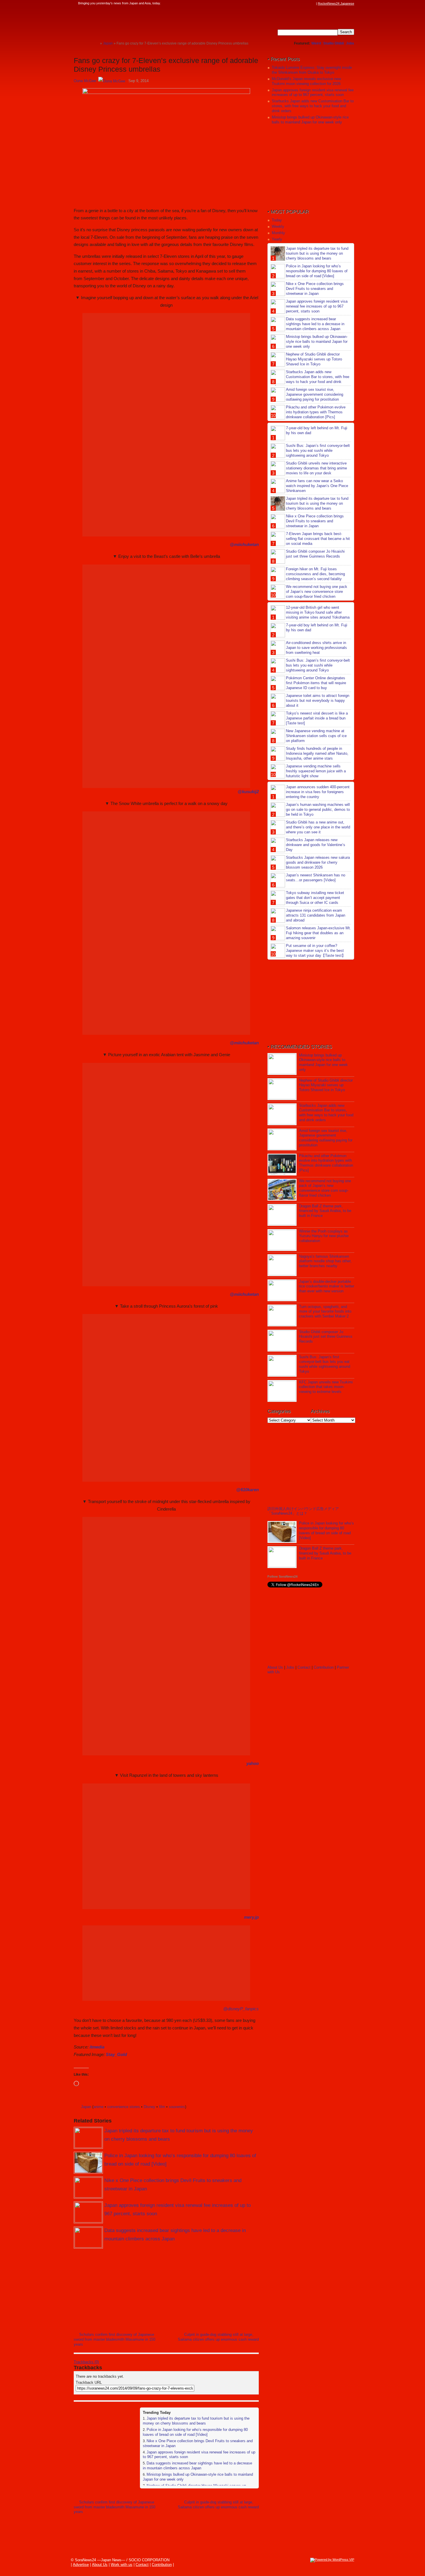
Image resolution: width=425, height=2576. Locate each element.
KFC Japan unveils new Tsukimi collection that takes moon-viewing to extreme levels (326, 1387)
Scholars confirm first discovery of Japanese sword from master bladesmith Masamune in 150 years (114, 2339)
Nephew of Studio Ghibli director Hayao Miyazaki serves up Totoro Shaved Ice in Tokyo (314, 359)
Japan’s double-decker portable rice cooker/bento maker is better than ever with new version (327, 1286)
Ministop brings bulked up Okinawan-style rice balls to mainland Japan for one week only (310, 120)
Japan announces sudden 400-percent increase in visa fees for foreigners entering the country (318, 792)
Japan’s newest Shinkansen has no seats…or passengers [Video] (316, 878)
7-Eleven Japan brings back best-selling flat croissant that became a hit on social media (318, 539)
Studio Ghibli (333, 43)
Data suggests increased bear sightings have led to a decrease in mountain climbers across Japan (197, 2466)
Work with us (122, 2565)
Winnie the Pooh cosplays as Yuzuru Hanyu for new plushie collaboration (324, 1236)
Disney (149, 2107)
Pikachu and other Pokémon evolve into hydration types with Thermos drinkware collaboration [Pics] (316, 412)
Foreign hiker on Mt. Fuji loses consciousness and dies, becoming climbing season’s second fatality (315, 574)
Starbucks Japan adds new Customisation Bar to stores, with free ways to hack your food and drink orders (313, 106)
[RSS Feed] (313, 3)
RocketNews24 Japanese (336, 3)
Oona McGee (85, 81)
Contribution (324, 1667)
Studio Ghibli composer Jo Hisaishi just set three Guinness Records (315, 554)
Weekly (278, 226)
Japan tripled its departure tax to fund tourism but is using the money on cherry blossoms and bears (196, 2421)
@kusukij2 (248, 792)
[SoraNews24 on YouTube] (307, 3)
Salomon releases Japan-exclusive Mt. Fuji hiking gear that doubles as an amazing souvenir (318, 933)
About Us (275, 1667)
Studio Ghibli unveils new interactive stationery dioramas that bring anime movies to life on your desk (316, 468)
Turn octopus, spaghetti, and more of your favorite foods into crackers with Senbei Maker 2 (325, 1312)
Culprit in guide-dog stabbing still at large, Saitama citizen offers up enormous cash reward (218, 2337)
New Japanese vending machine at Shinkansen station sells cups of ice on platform (316, 736)
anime (98, 2107)
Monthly (278, 233)
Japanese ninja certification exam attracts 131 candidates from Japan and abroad (316, 915)
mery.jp (251, 1917)
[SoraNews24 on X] (302, 3)
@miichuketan (244, 544)
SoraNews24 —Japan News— (133, 22)
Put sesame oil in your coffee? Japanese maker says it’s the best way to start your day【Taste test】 (316, 951)
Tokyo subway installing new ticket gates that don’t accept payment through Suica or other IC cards (315, 898)
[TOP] (96, 43)
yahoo (253, 1763)
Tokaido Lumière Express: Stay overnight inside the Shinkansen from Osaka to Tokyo (312, 70)
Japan (86, 2107)
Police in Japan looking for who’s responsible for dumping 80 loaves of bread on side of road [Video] (195, 2432)
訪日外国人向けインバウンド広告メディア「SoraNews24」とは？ (303, 1511)
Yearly (277, 239)
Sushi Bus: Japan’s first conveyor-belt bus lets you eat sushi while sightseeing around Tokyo (318, 450)
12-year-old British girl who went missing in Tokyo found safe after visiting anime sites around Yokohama (318, 612)
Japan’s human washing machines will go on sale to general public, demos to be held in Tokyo (318, 809)
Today (277, 220)
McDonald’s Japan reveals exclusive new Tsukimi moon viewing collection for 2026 (306, 81)
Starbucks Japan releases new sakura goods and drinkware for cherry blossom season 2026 (318, 862)
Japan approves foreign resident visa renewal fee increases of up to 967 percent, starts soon (313, 92)
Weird (316, 43)
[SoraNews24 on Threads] (296, 3)
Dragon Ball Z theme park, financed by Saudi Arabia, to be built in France (325, 1211)
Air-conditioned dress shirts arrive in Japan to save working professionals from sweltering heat (316, 648)
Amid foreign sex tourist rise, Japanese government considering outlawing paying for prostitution (315, 394)
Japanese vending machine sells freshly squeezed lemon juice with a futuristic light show (316, 771)
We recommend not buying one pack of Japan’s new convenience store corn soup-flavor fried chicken (317, 592)
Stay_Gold (116, 2054)
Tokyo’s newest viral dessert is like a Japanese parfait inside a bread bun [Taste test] (317, 718)
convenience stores (124, 2107)
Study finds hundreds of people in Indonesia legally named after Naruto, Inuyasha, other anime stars (317, 753)
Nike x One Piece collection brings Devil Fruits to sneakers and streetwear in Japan (315, 289)
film (162, 2107)
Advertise (81, 2565)
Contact (304, 1667)
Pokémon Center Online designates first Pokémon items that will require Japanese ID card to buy (316, 683)
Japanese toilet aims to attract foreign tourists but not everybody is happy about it (318, 701)
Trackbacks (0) (86, 2362)
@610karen (247, 1490)
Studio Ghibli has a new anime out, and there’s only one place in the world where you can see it (318, 827)
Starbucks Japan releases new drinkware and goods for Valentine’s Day (316, 845)
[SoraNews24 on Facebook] (285, 3)
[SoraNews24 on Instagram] (291, 3)
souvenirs (177, 2107)
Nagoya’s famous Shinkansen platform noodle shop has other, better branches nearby (325, 1261)
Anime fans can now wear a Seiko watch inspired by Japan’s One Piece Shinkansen (317, 486)
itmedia (97, 2047)
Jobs (350, 43)
